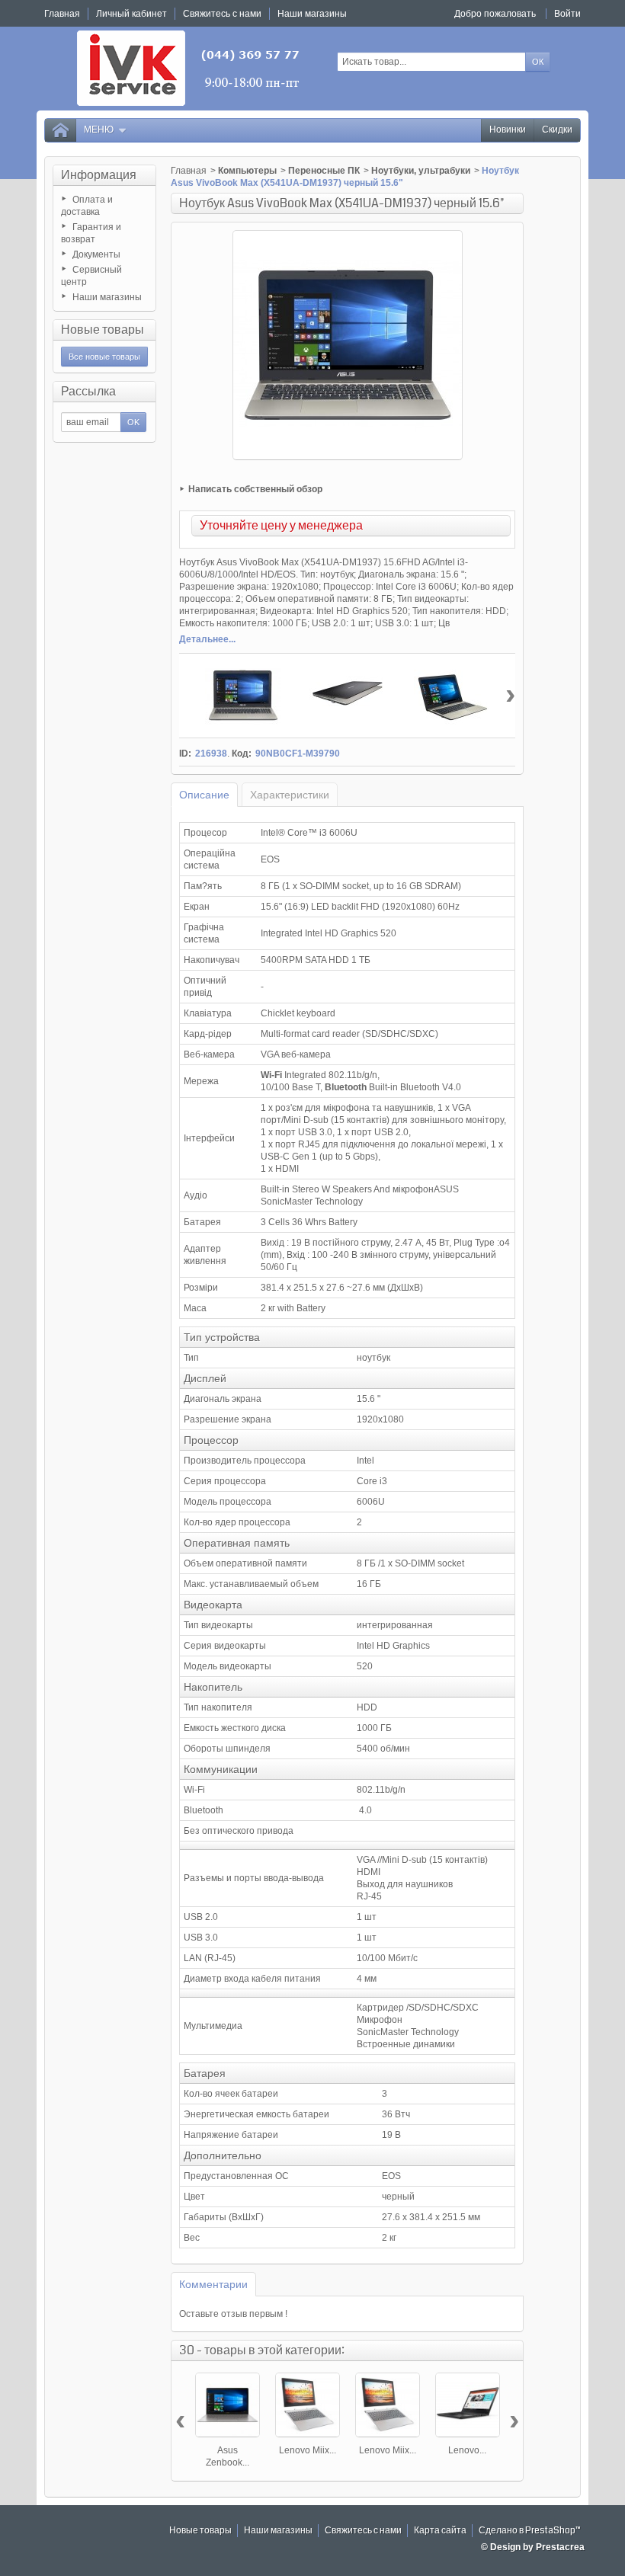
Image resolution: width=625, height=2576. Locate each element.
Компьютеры (247, 171)
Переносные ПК (324, 171)
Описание (204, 795)
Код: (242, 754)
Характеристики (290, 795)
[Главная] (60, 130)
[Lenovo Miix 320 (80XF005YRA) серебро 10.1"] (308, 2405)
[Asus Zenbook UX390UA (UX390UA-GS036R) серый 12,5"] (228, 2405)
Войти (567, 14)
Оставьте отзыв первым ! (233, 2314)
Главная (189, 171)
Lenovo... (467, 2450)
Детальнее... (207, 639)
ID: (185, 754)
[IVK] (189, 68)
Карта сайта (440, 2531)
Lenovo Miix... (308, 2450)
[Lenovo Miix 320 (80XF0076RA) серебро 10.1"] (388, 2405)
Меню (99, 130)
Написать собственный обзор (255, 489)
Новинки (508, 130)
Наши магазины (107, 297)
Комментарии (213, 2284)
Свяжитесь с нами (363, 2531)
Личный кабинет (131, 14)
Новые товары (103, 330)
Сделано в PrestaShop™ (530, 2531)
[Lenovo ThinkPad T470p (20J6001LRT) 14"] (468, 2405)
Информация (99, 175)
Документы (96, 254)
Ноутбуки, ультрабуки (421, 171)
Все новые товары (104, 357)
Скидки (557, 130)
